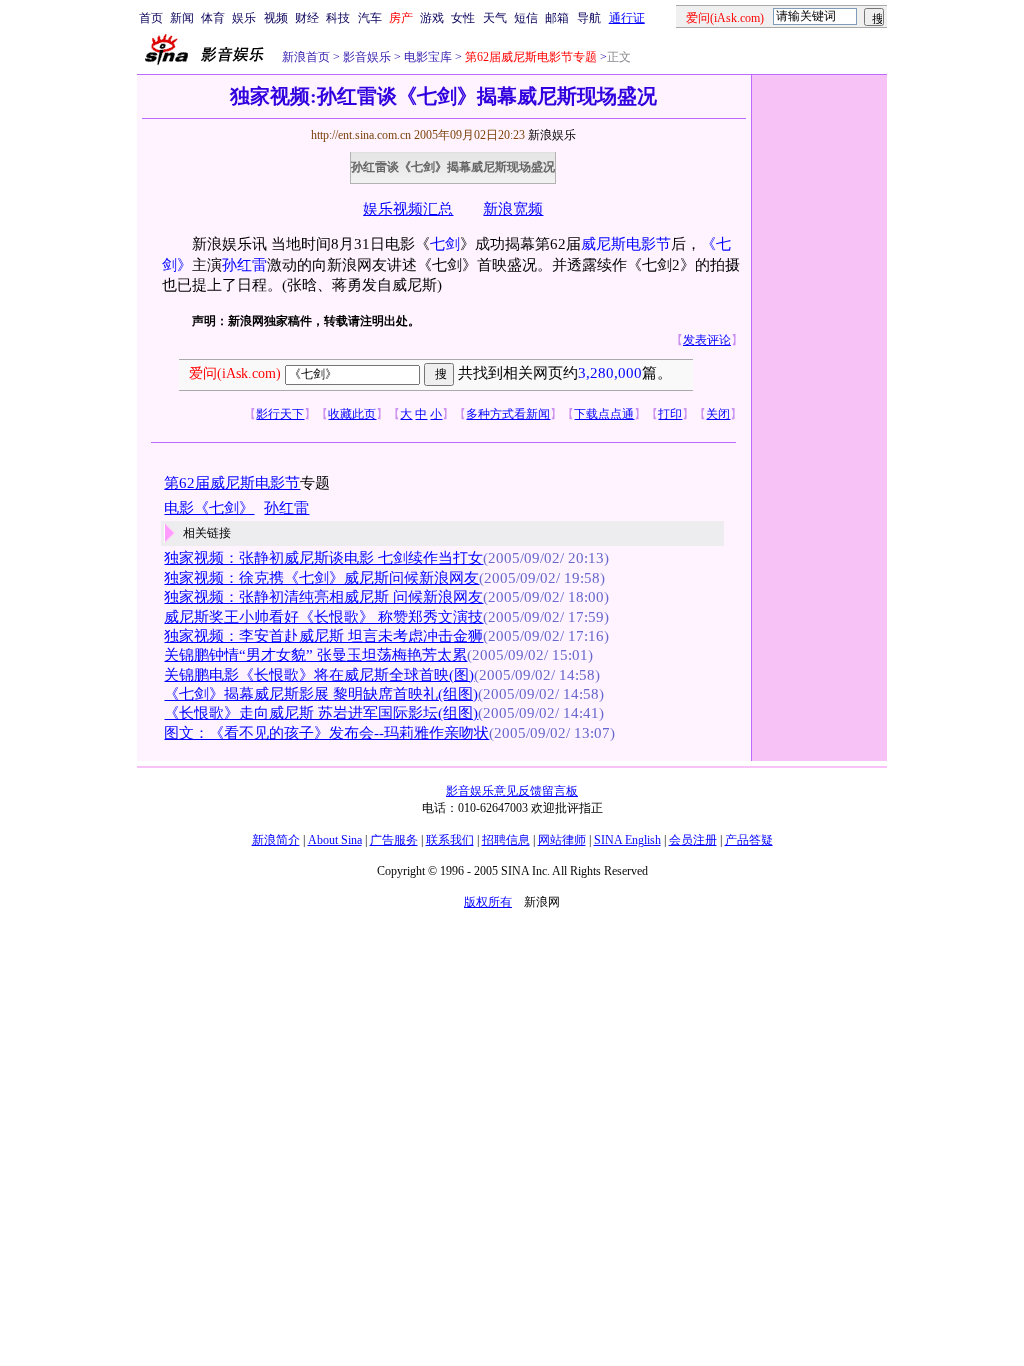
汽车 (370, 18)
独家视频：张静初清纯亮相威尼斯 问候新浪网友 (323, 597)
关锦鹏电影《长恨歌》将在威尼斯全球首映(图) (319, 675)
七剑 (445, 244)
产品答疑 (749, 840)
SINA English (627, 840)
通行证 (627, 18)
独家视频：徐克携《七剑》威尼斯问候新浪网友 (321, 578)
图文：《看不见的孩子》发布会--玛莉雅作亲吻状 (326, 733)
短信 (526, 18)
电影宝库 (426, 57)
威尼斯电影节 (626, 244)
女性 (463, 18)
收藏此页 (352, 414)
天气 (495, 18)
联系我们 (450, 840)
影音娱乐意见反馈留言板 (512, 791)
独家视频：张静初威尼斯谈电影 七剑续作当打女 (323, 558)
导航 (589, 18)
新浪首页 (306, 57)
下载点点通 (604, 414)
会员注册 (693, 840)
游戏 (432, 18)
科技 (338, 18)
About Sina (335, 840)
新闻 (182, 18)
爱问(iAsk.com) (235, 373)
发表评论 (707, 340)
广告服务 (394, 840)
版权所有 (488, 902)
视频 (276, 18)
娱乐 (244, 18)
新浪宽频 (513, 209)
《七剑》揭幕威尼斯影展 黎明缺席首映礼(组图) (321, 694)
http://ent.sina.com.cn (362, 135)
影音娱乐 (367, 57)
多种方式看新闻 (508, 414)
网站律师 (562, 840)
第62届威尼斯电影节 (232, 483)
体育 (213, 18)
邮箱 (557, 18)
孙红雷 (244, 265)
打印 (670, 414)
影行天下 (280, 414)
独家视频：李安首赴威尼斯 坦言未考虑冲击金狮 (323, 636)
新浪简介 (276, 840)
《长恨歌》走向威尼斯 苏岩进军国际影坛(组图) (321, 713)
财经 (307, 18)
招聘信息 (506, 840)
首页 (151, 18)
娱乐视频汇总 (408, 209)
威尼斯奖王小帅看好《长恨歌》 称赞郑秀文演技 (323, 617)
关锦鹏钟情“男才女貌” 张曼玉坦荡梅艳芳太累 (315, 655)
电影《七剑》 (209, 508)
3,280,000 (610, 373)
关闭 (718, 414)
